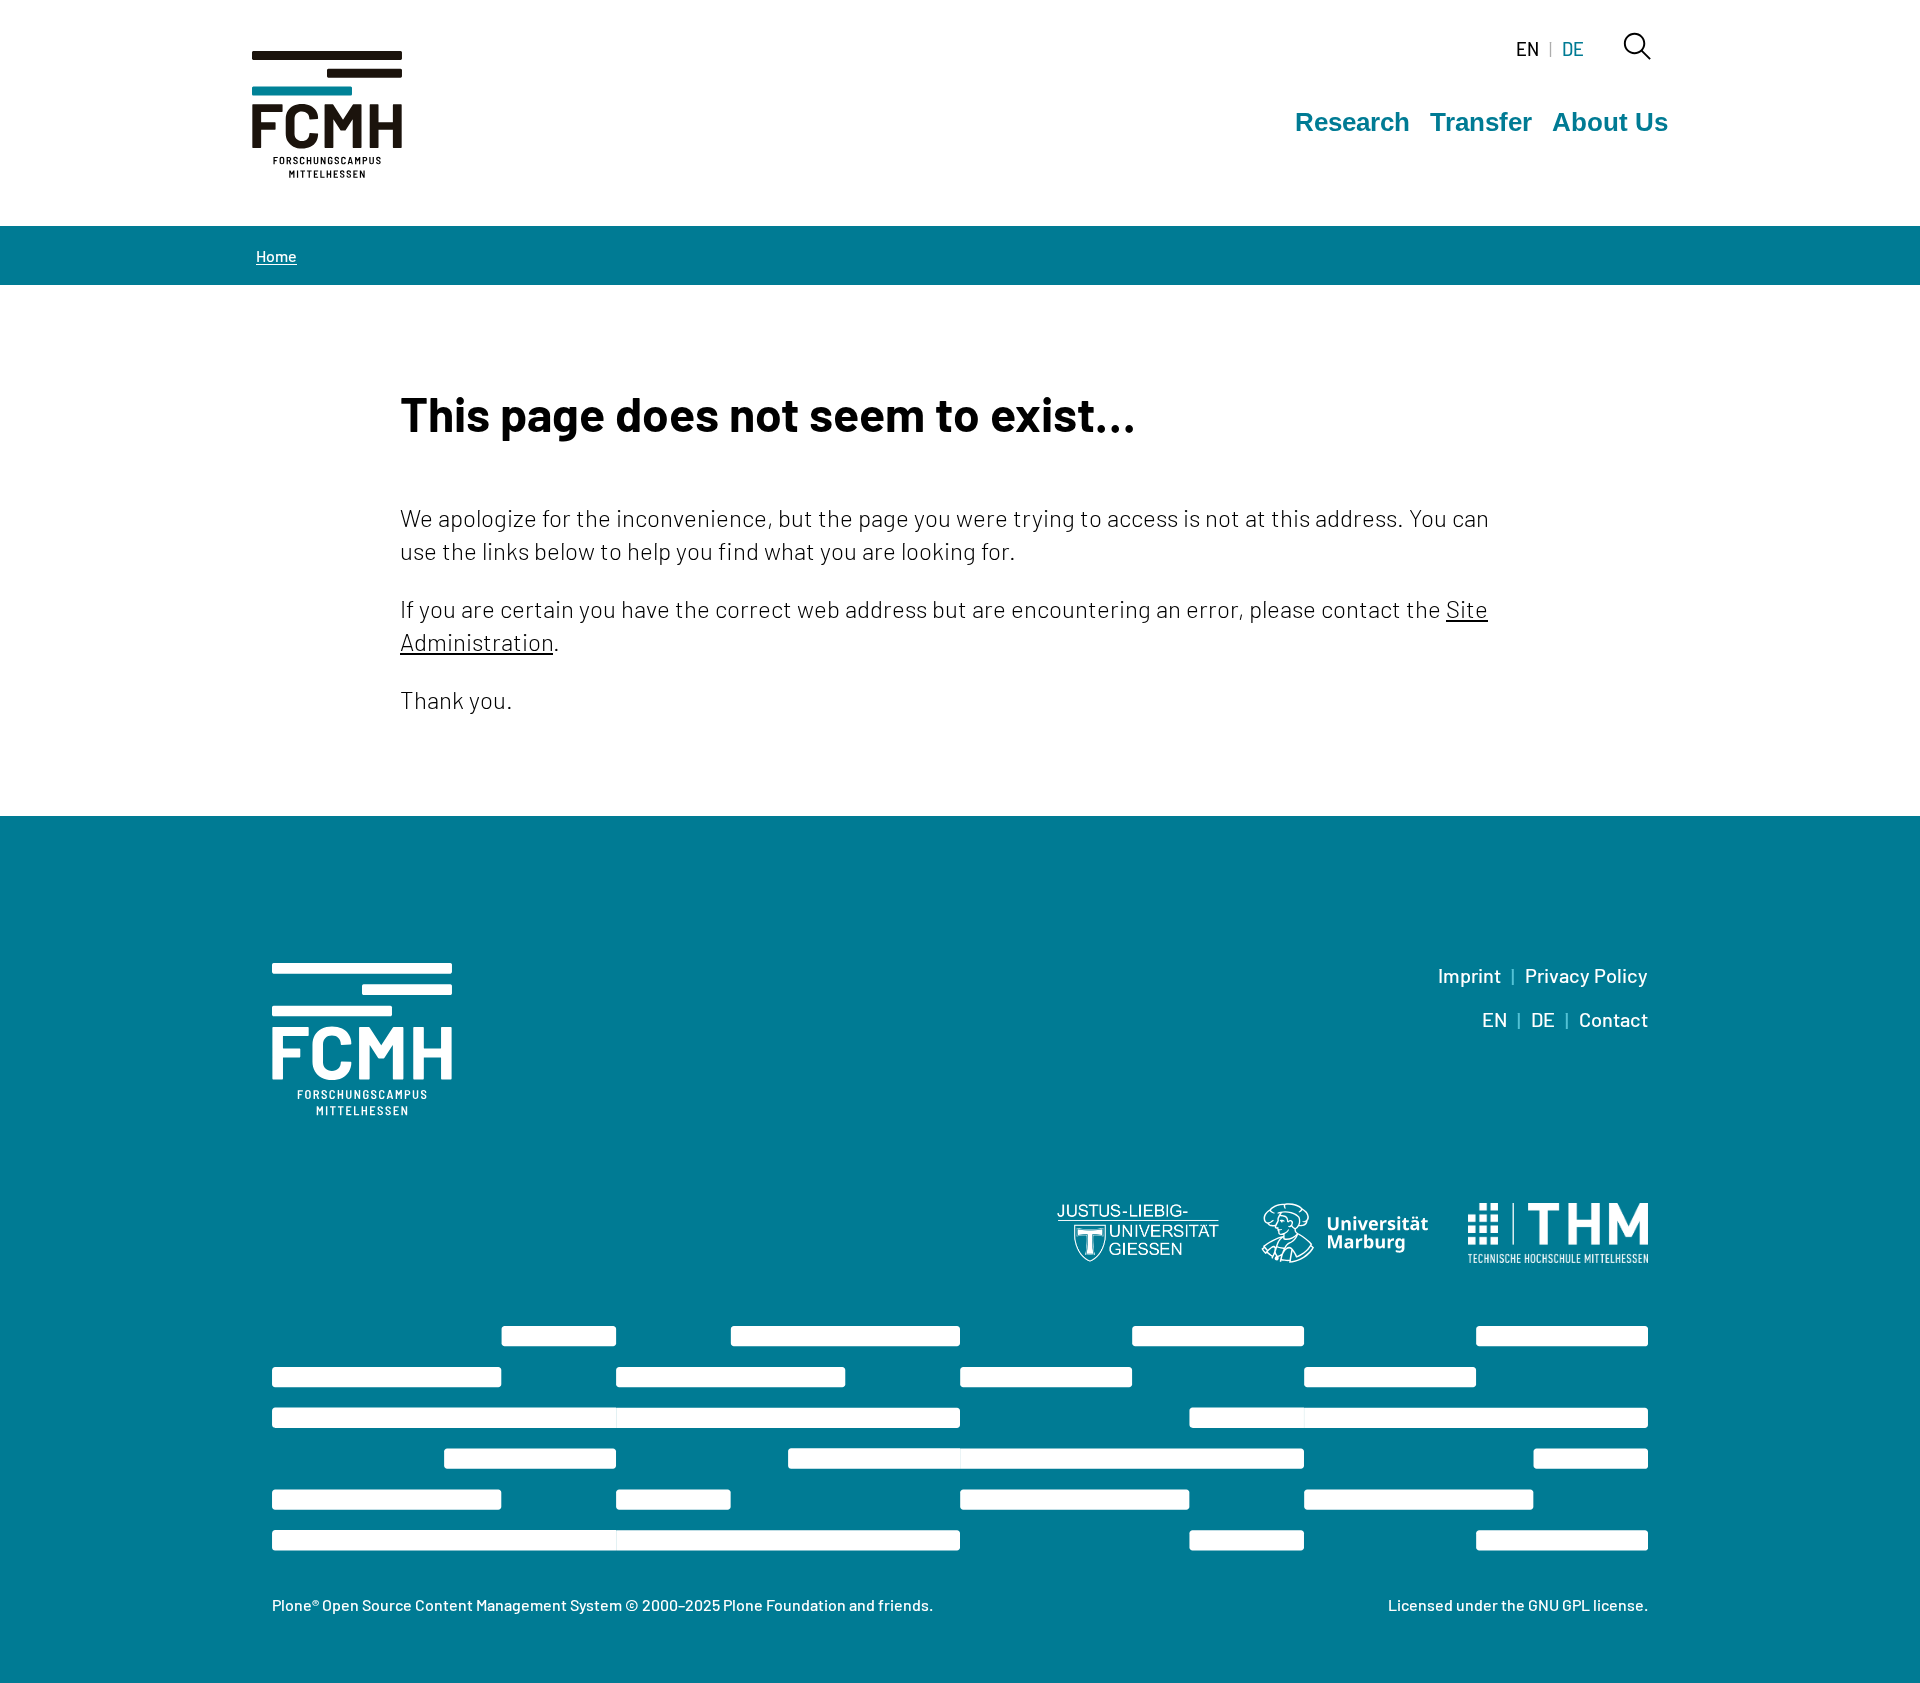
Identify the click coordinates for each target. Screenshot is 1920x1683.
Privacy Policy (1586, 975)
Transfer (1481, 122)
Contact (1613, 1019)
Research (1352, 122)
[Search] (1636, 48)
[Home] (352, 126)
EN (1527, 49)
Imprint (1469, 975)
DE (1573, 49)
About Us (1610, 122)
